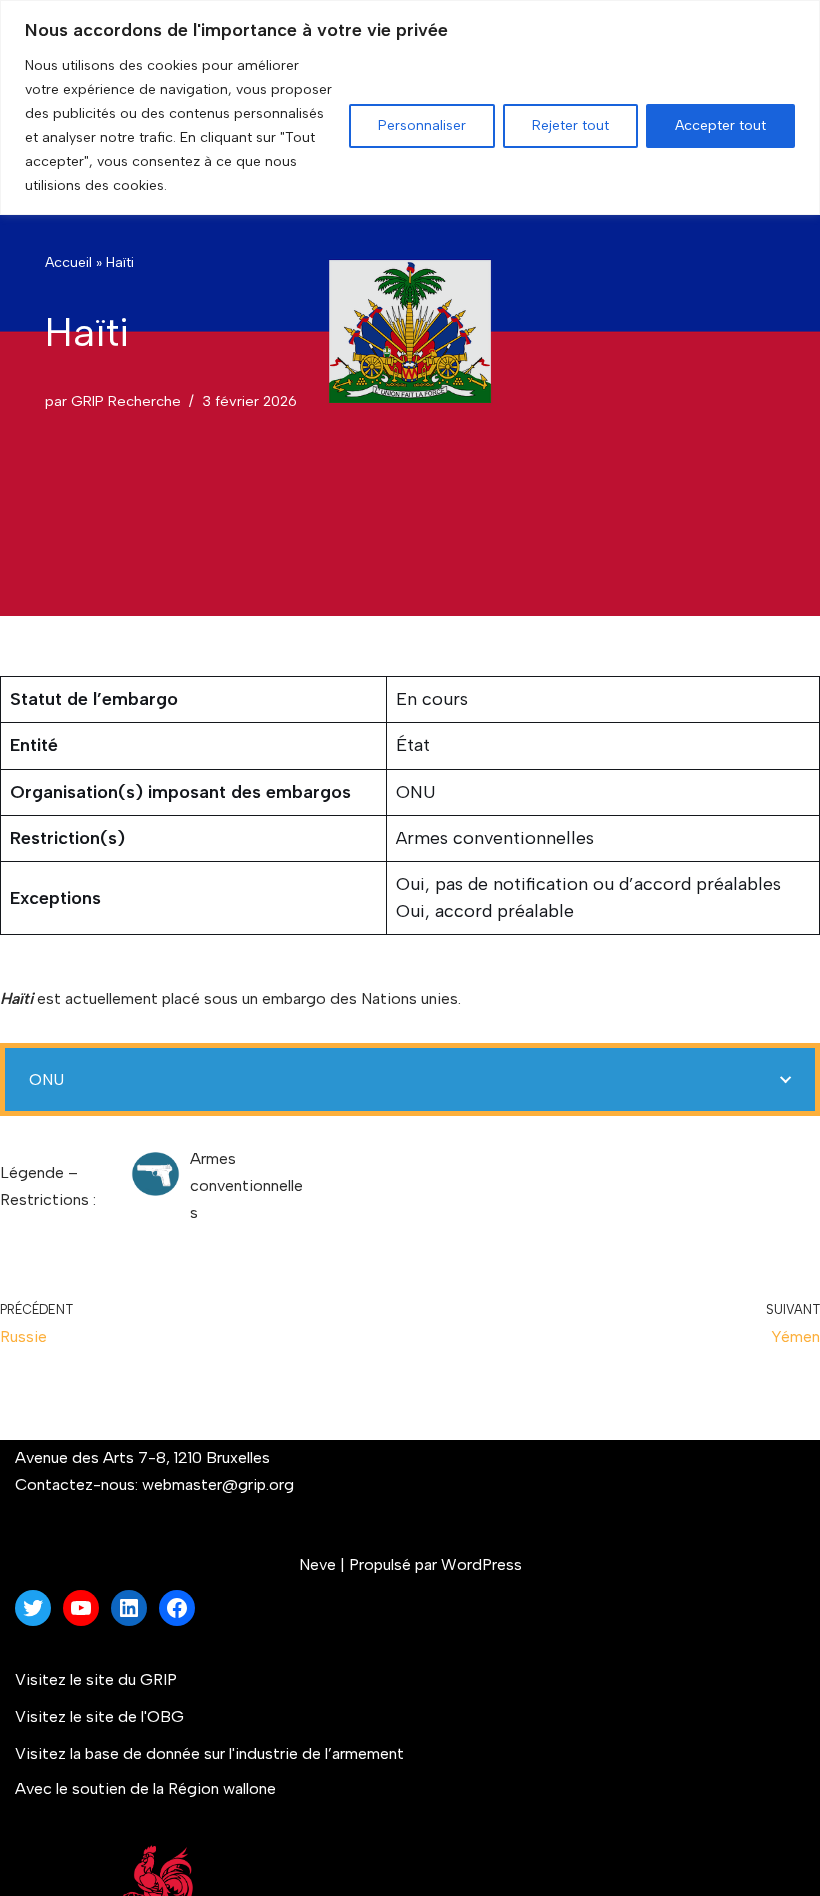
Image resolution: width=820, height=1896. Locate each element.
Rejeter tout (570, 125)
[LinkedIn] (129, 1608)
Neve (317, 1564)
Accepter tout (720, 125)
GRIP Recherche (126, 401)
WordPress (481, 1564)
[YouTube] (81, 1608)
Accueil (68, 262)
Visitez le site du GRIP (96, 1679)
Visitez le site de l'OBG (99, 1716)
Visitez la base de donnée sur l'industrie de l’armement (211, 1753)
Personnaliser (422, 125)
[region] (410, 107)
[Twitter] (33, 1608)
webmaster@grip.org (218, 1484)
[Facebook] (177, 1608)
